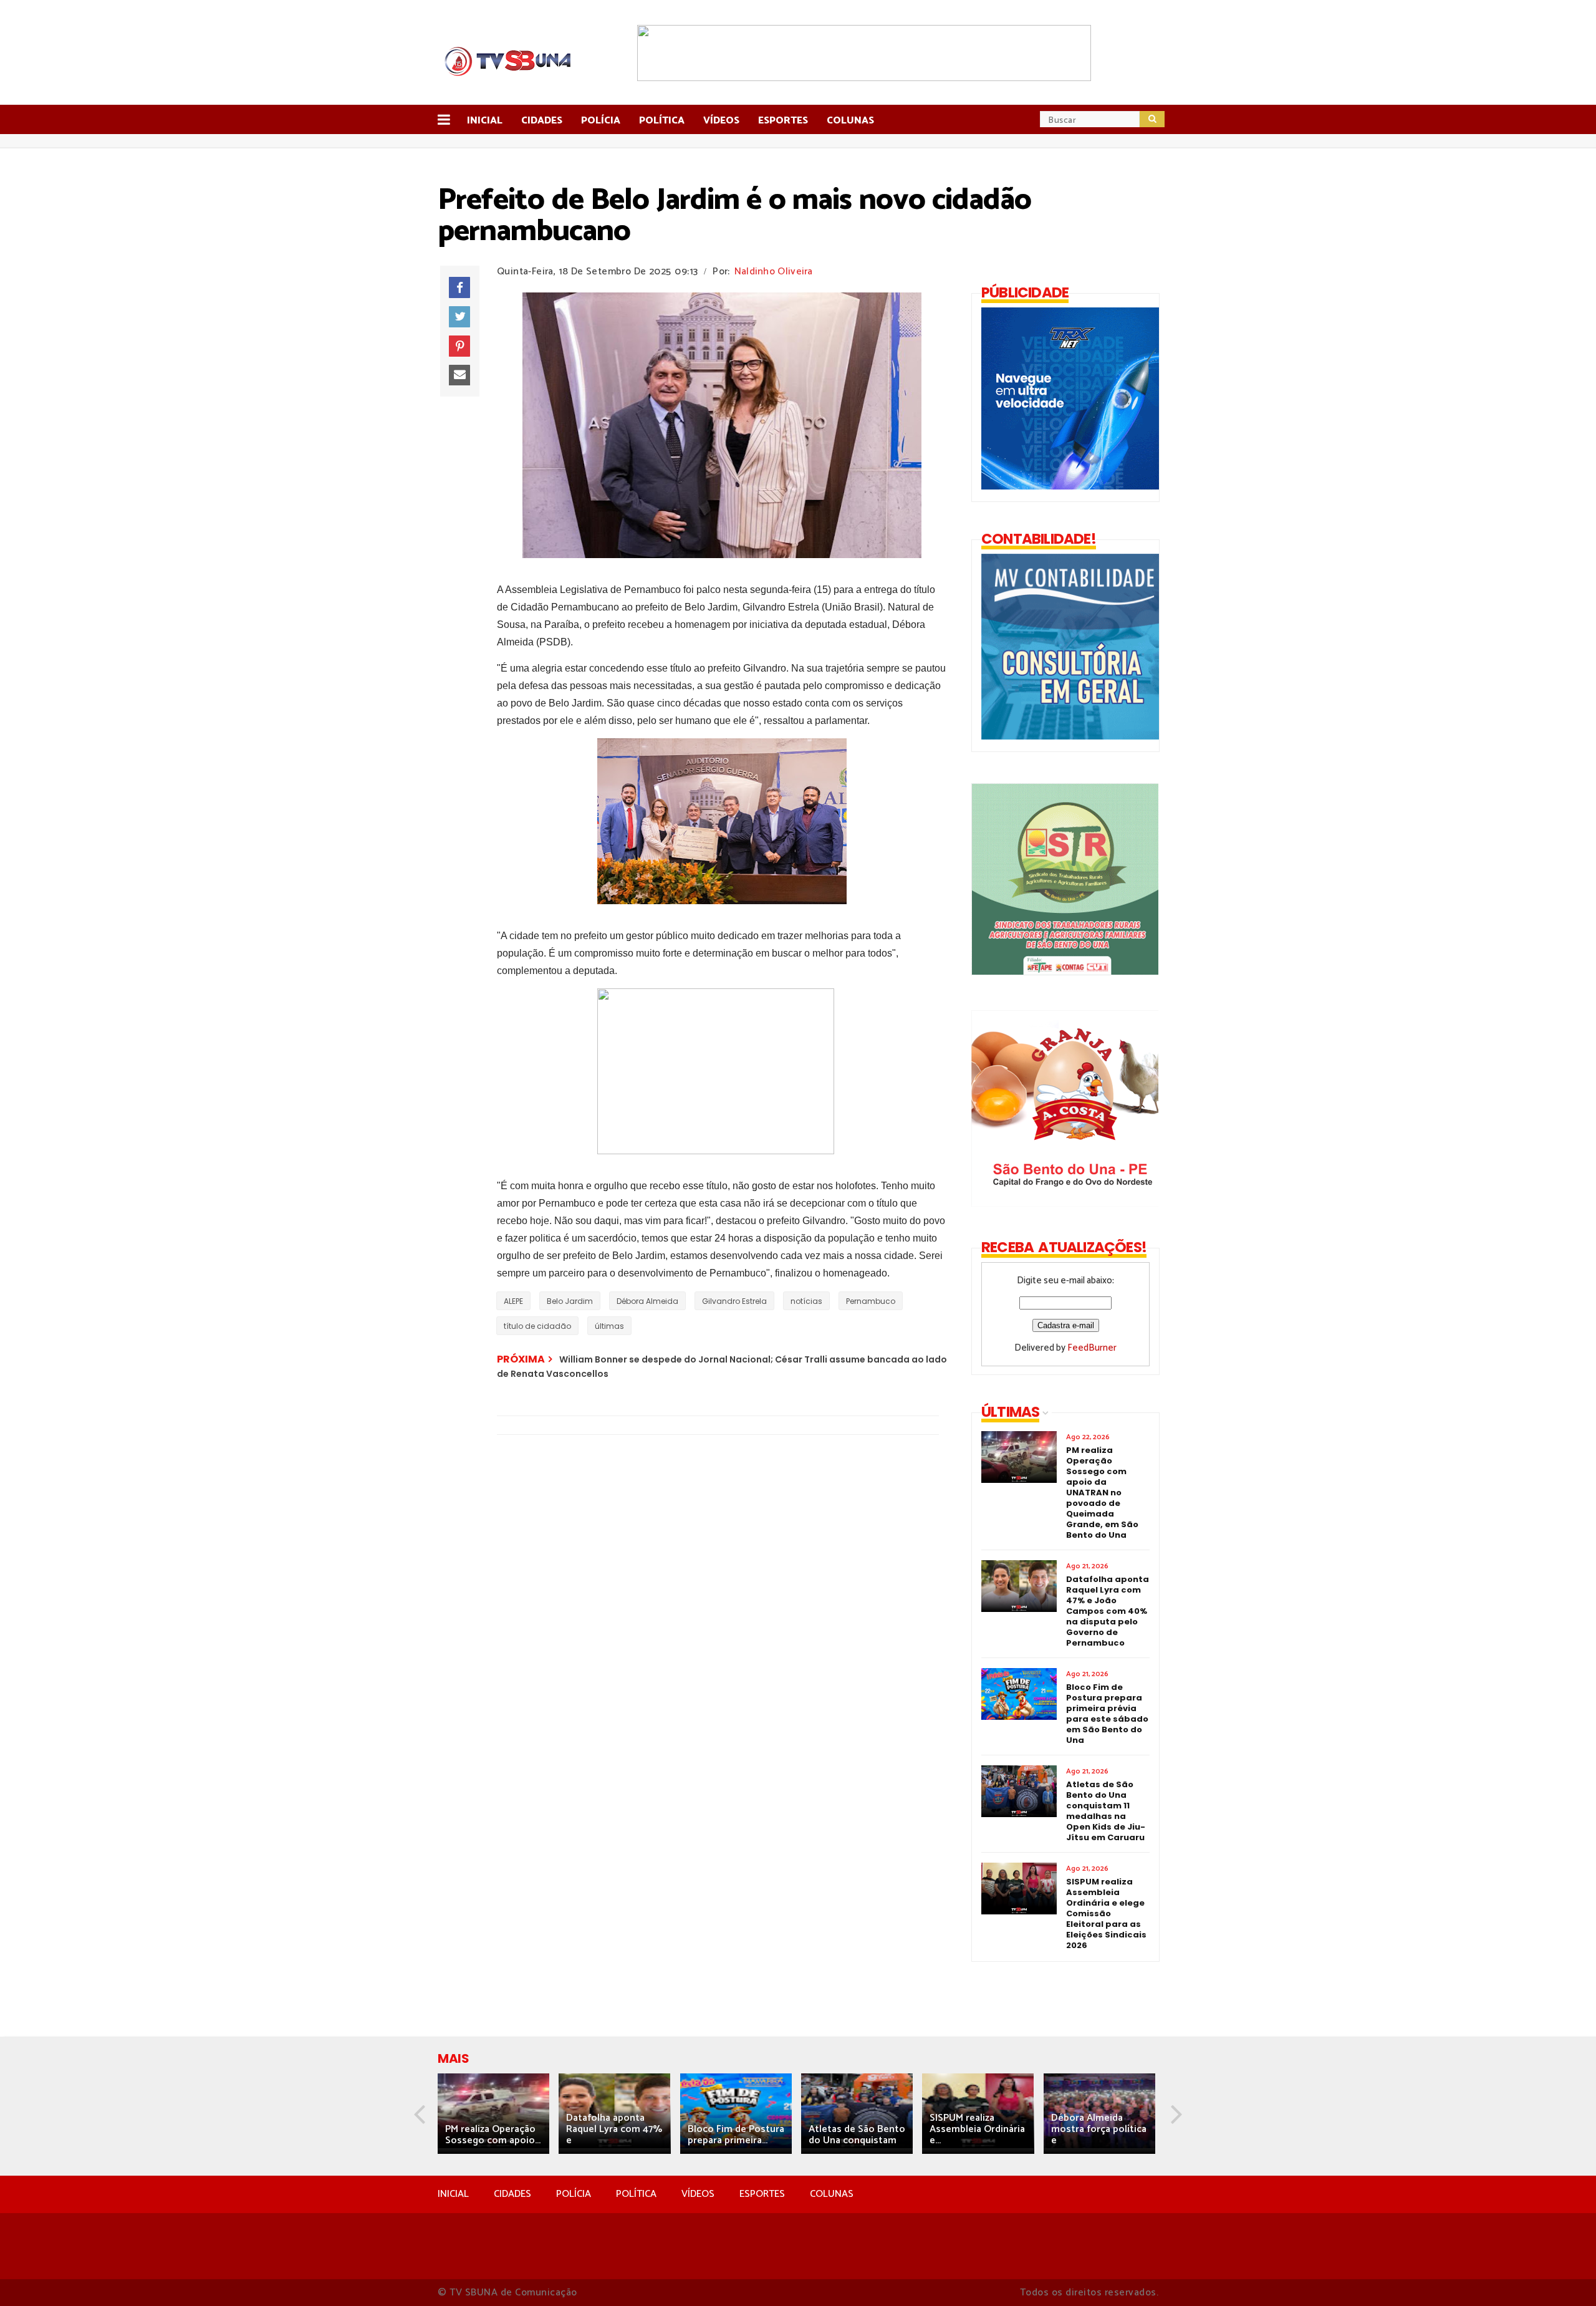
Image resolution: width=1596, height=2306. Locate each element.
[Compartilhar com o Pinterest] (459, 346)
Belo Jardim (570, 1301)
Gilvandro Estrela (734, 1301)
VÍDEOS (698, 2194)
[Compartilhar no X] (459, 317)
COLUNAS (832, 2194)
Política (662, 121)
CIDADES (512, 2194)
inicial (485, 121)
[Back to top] (1565, 2276)
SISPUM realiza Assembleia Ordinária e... (977, 2129)
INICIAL (453, 2194)
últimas (609, 1326)
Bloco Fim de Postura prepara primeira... (736, 2135)
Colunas (850, 121)
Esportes (783, 121)
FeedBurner (1092, 1348)
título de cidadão (537, 1326)
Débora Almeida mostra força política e (1099, 2129)
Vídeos (721, 121)
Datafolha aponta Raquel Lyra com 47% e (614, 2129)
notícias (806, 1301)
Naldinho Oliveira (774, 272)
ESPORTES (762, 2194)
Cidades (542, 121)
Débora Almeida (647, 1301)
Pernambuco (871, 1301)
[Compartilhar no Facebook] (459, 287)
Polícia (601, 121)
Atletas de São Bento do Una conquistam (857, 2135)
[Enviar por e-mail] (459, 375)
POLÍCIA (574, 2194)
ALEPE (513, 1301)
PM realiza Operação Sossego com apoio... (493, 2135)
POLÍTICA (636, 2194)
